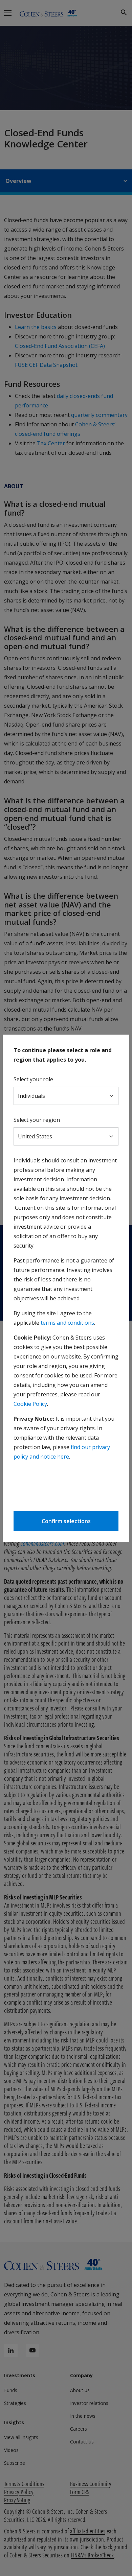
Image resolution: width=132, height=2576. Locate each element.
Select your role (33, 1079)
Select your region (37, 1120)
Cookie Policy (30, 1404)
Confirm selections (66, 1521)
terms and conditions (67, 1323)
